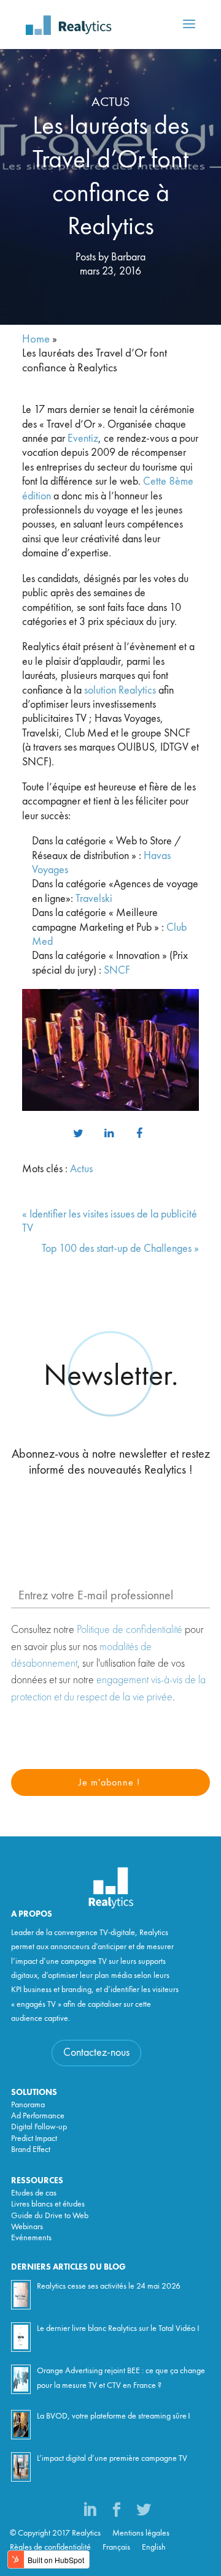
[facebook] (139, 1134)
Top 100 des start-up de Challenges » (120, 1249)
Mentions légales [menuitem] (141, 2533)
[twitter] (78, 1134)
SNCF (117, 971)
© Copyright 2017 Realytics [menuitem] (55, 2533)
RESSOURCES (37, 2181)
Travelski (94, 899)
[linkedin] (109, 1134)
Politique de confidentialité (130, 1629)
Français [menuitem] (116, 2547)
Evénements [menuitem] (31, 2238)
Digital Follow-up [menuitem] (39, 2127)
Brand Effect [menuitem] (31, 2150)
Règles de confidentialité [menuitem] (50, 2547)
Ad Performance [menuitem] (38, 2116)
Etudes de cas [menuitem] (34, 2193)
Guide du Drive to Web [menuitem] (50, 2216)
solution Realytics (120, 691)
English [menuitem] (154, 2547)
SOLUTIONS (34, 2093)
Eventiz (83, 439)
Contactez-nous (96, 2053)
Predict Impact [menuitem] (34, 2138)
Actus (110, 102)
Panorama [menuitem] (28, 2105)
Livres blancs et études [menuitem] (48, 2204)
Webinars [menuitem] (27, 2227)
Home (36, 340)
